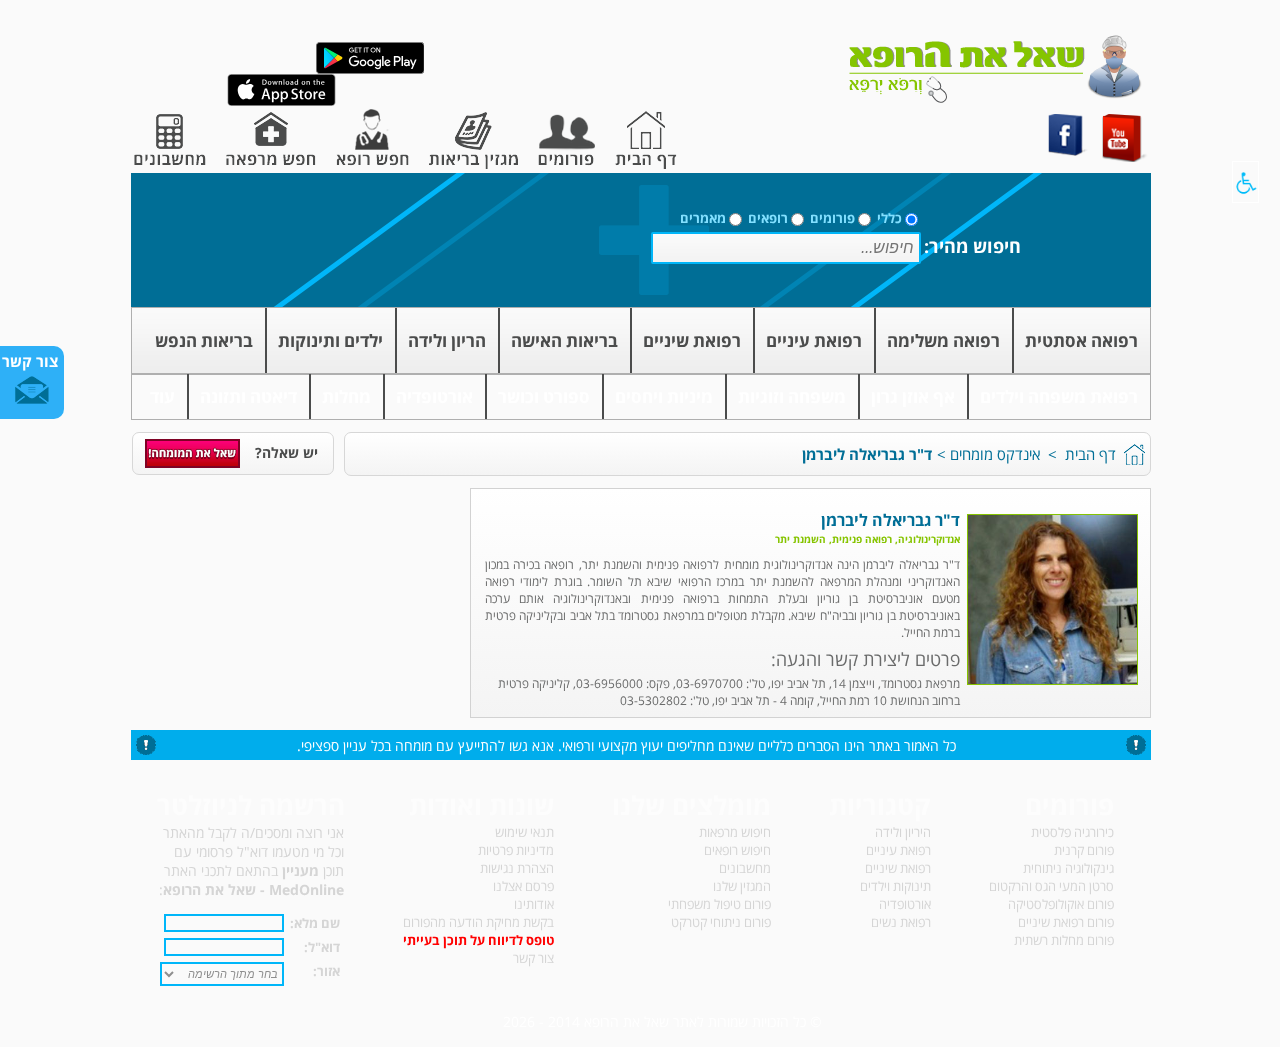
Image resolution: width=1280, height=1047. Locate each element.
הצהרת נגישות (517, 868)
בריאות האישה (564, 340)
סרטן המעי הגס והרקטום (1051, 886)
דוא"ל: (322, 947)
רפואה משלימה (943, 340)
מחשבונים (745, 868)
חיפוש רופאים (737, 850)
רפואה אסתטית (1081, 340)
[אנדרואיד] (370, 69)
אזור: (326, 971)
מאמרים (703, 218)
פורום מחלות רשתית (1064, 940)
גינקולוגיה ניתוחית (1068, 868)
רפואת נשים (901, 922)
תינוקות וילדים (895, 886)
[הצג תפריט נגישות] (1245, 182)
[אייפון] (281, 101)
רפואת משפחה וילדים (1059, 396)
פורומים (832, 218)
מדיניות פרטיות (516, 850)
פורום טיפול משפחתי (719, 904)
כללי (889, 218)
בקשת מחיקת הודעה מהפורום (478, 922)
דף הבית (1090, 454)
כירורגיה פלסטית (1072, 832)
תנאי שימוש (524, 832)
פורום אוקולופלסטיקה (1061, 904)
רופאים (768, 218)
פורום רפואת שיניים (1066, 922)
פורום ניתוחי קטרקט (721, 922)
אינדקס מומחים (995, 454)
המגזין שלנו (742, 886)
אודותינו (534, 904)
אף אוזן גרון (913, 396)
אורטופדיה (434, 396)
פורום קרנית (1084, 850)
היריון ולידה (903, 832)
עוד (162, 396)
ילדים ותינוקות (330, 340)
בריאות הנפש (204, 340)
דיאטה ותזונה (248, 396)
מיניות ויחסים (664, 396)
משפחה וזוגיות (792, 396)
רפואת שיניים (692, 340)
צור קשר (533, 958)
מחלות (346, 396)
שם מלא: (315, 923)
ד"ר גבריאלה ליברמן (867, 454)
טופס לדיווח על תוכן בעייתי (478, 940)
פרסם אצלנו (523, 886)
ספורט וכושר (544, 396)
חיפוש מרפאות (735, 832)
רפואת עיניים (814, 340)
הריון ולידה (447, 340)
